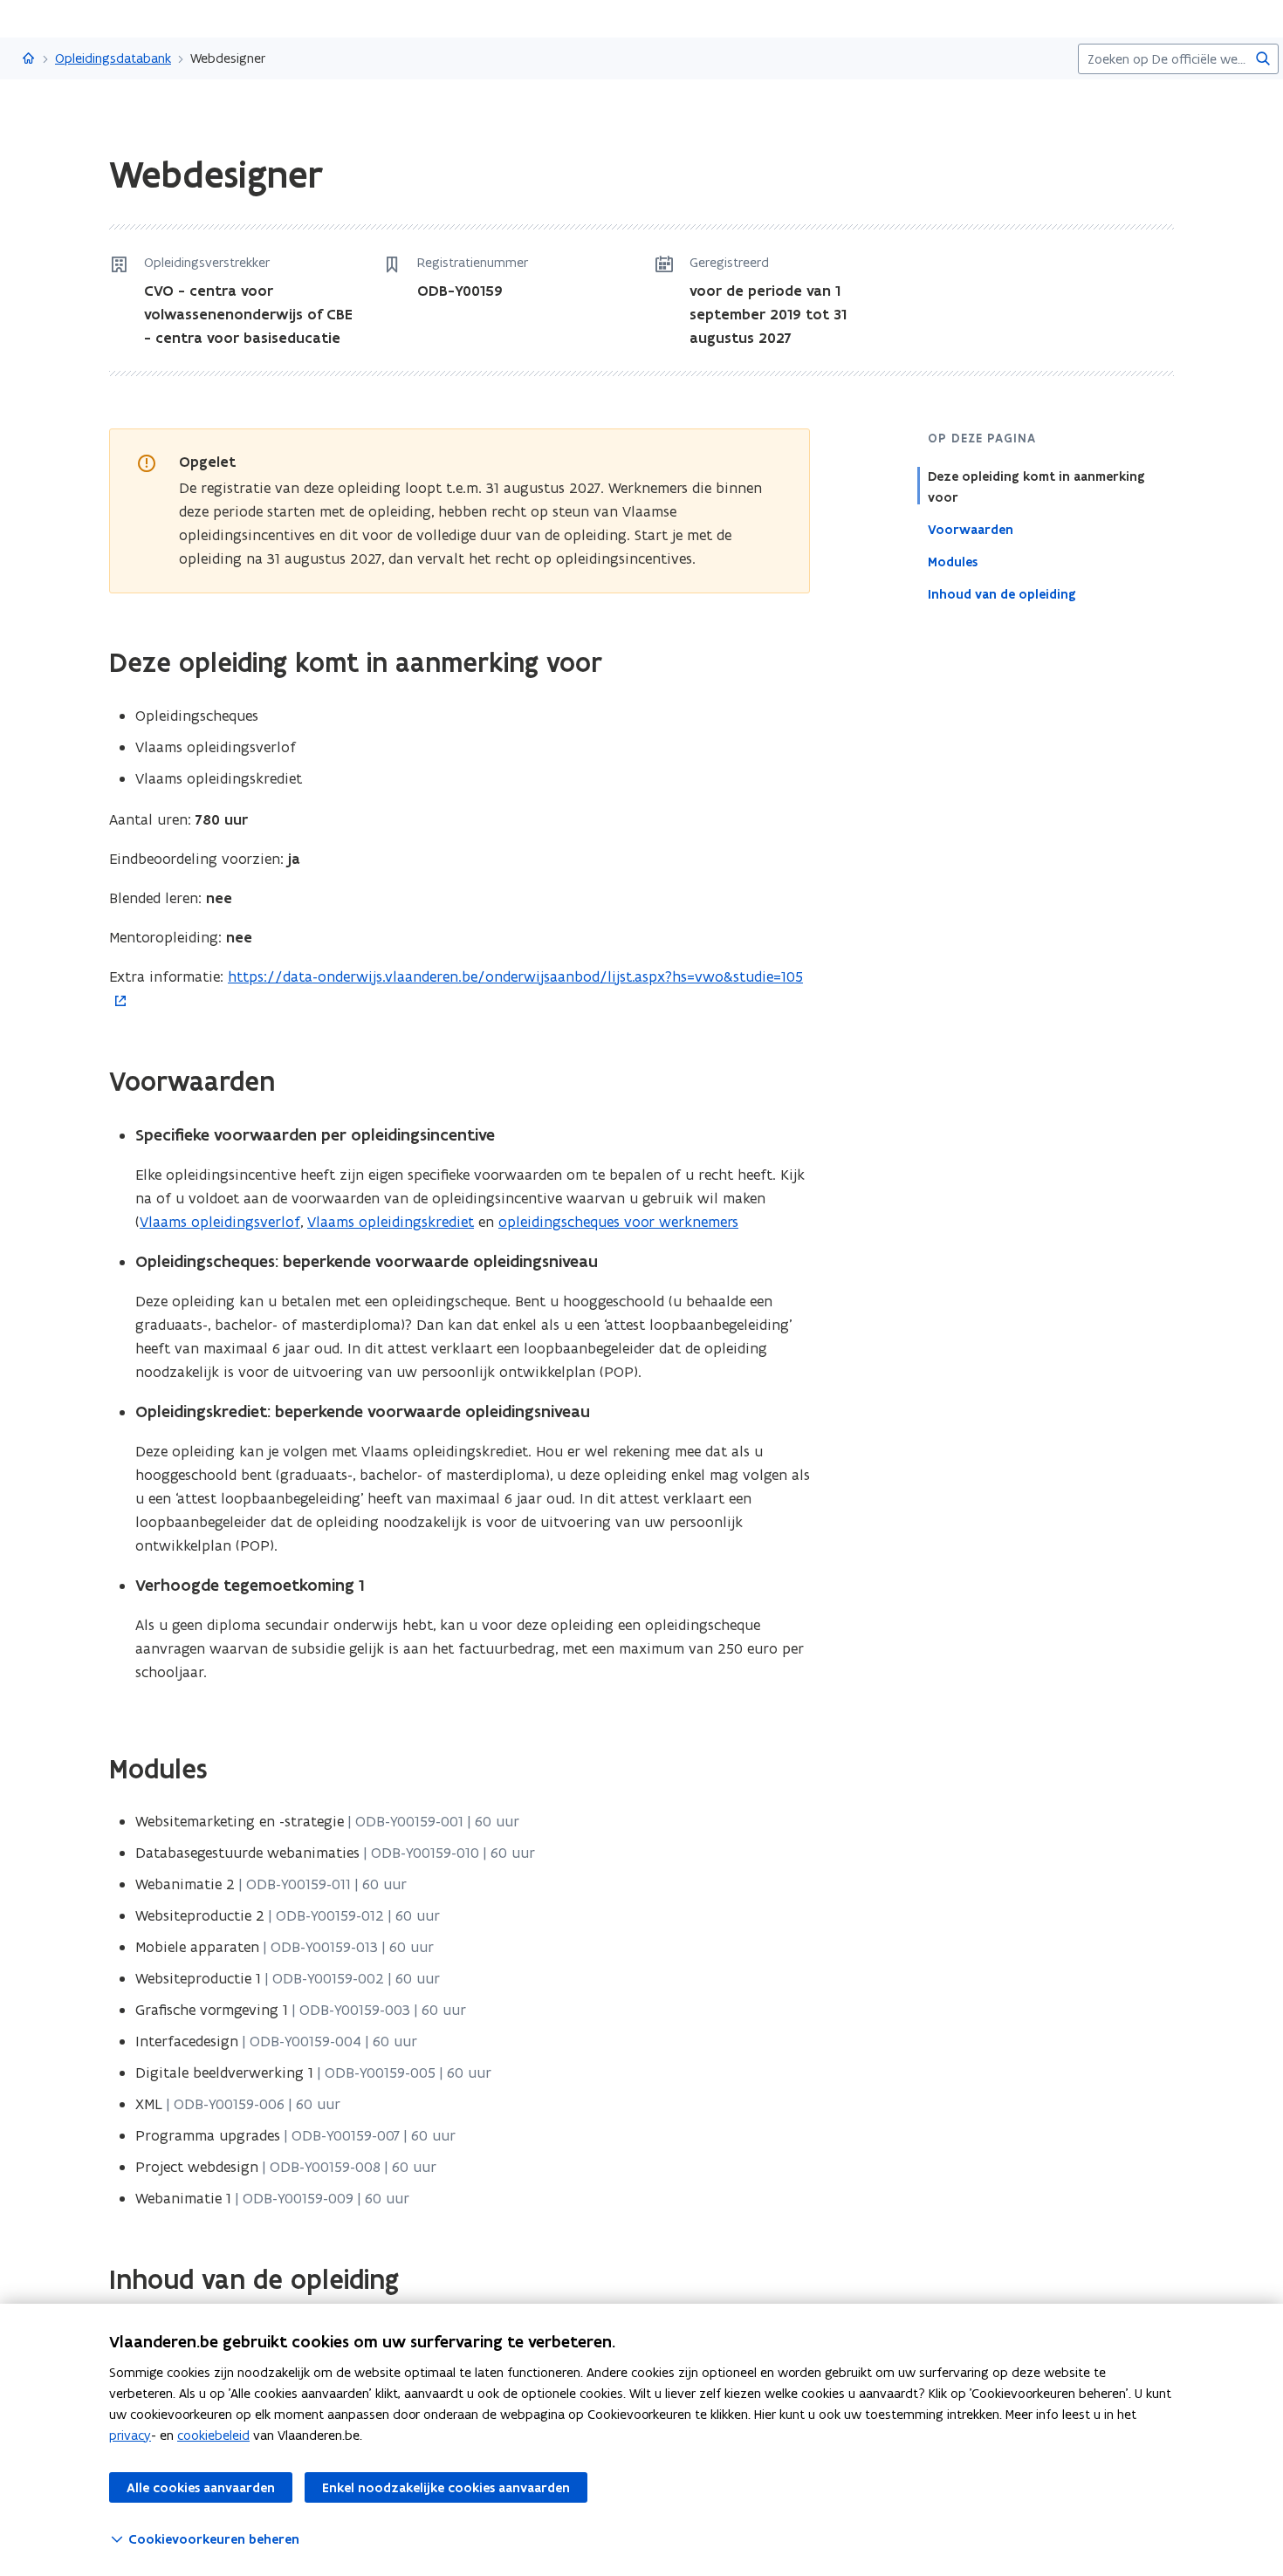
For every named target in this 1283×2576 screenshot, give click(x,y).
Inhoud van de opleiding (1002, 594)
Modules (953, 562)
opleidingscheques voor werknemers (618, 1222)
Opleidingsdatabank (113, 58)
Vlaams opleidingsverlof (220, 1222)
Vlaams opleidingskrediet (391, 1222)
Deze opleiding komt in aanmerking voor (1036, 487)
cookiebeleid (213, 2435)
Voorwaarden (971, 530)
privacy (130, 2435)
